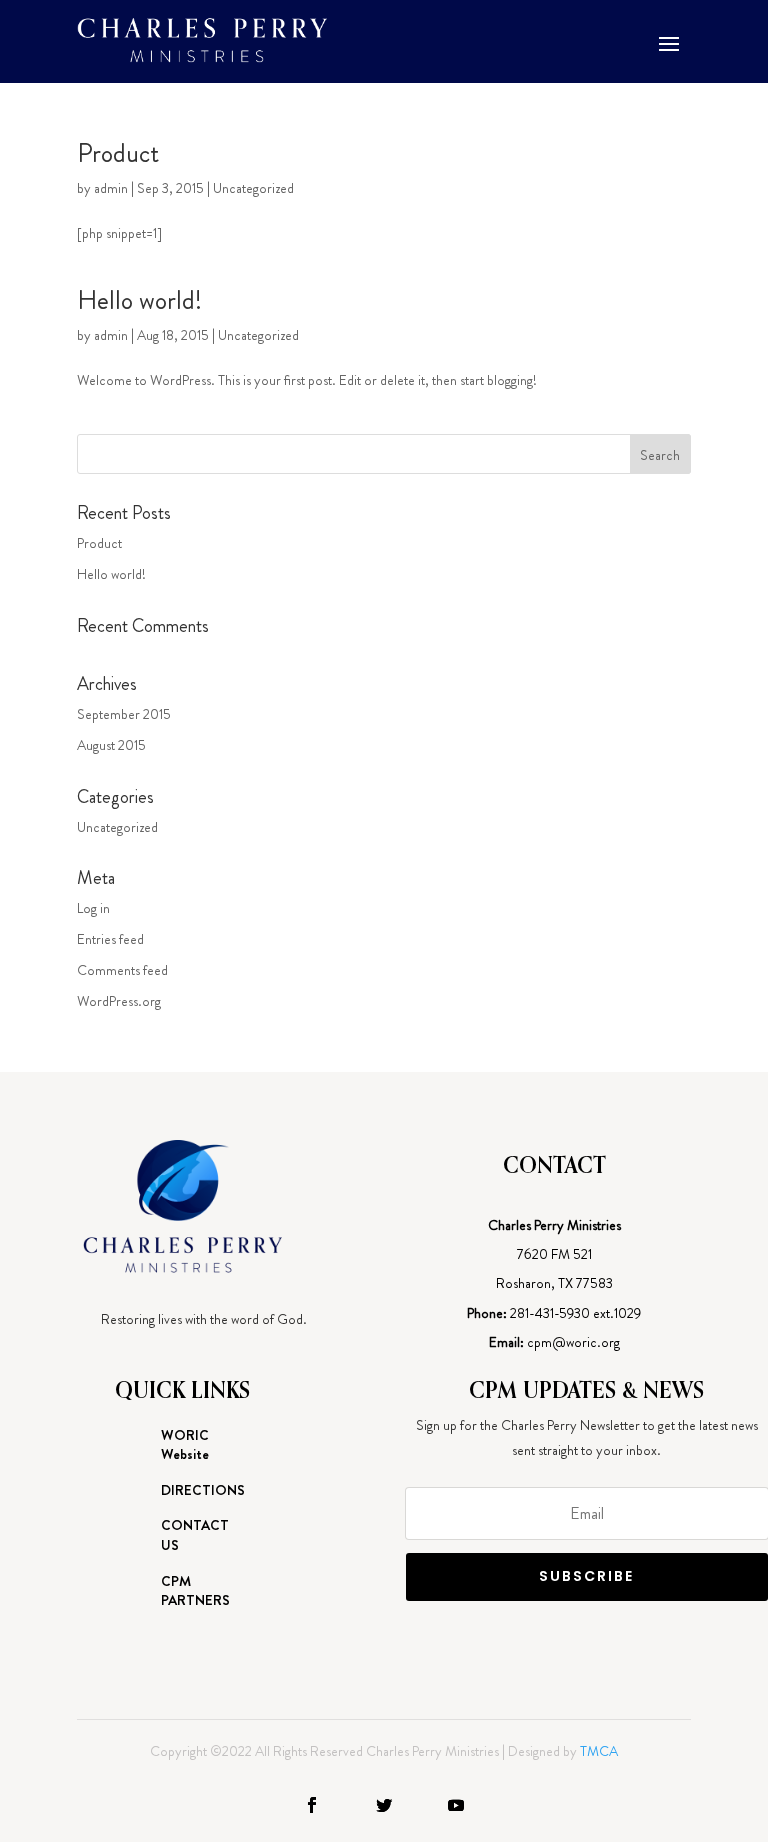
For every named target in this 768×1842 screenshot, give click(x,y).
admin (111, 188)
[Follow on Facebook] (312, 1805)
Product (118, 153)
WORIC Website (185, 1445)
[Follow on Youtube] (456, 1805)
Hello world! (139, 300)
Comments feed (122, 970)
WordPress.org (119, 1001)
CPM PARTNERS (195, 1591)
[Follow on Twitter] (384, 1805)
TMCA (599, 1751)
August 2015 (111, 745)
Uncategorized (253, 188)
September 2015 (124, 714)
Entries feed (110, 939)
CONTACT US (195, 1535)
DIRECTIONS (203, 1490)
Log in (93, 908)
